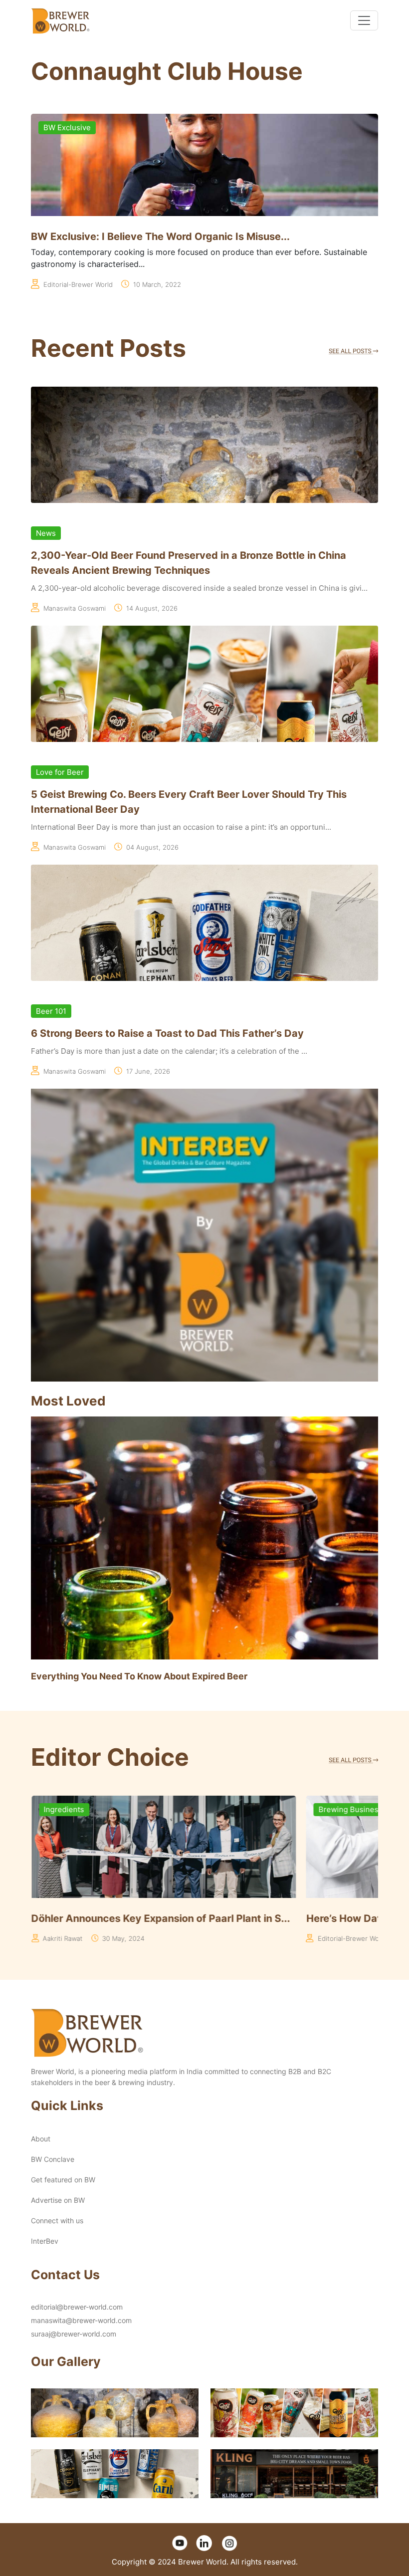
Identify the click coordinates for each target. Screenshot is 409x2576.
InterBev (45, 2241)
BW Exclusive (67, 127)
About (41, 2139)
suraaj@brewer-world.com (74, 2334)
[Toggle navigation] (364, 20)
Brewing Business (75, 1809)
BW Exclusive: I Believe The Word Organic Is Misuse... (160, 236)
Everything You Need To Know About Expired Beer (139, 1676)
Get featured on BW (63, 2180)
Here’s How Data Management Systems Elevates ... (155, 1918)
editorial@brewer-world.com (77, 2307)
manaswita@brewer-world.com (81, 2320)
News (46, 533)
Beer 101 (51, 1011)
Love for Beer (60, 772)
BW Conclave (53, 2159)
